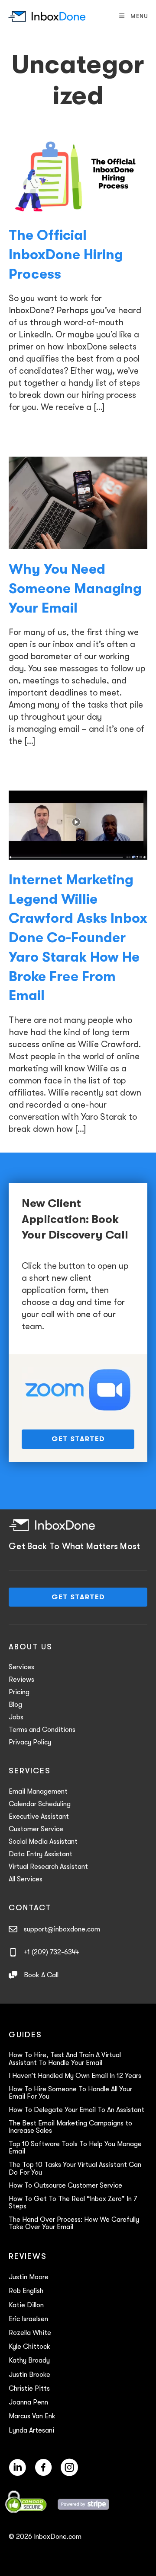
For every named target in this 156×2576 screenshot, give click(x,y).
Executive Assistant (39, 1817)
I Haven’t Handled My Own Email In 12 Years (75, 2076)
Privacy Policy (30, 1742)
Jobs (16, 1717)
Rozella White (30, 2333)
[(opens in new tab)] (78, 1389)
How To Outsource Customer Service (65, 2185)
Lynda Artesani (31, 2430)
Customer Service (36, 1829)
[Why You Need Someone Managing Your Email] (78, 502)
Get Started (78, 1439)
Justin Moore (29, 2277)
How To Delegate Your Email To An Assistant (76, 2110)
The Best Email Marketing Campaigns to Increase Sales (70, 2127)
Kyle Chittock (29, 2347)
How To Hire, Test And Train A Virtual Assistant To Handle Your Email (65, 2059)
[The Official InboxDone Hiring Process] (78, 176)
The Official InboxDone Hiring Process (66, 255)
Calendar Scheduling (40, 1804)
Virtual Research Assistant (48, 1867)
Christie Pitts (29, 2389)
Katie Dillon (26, 2305)
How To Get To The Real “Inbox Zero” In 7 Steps (73, 2203)
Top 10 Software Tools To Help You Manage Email (75, 2148)
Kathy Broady (29, 2360)
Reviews (21, 1680)
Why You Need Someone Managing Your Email (75, 589)
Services (21, 1667)
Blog (15, 1705)
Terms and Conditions (42, 1730)
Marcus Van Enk (32, 2416)
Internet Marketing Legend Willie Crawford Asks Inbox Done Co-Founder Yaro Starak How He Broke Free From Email (78, 938)
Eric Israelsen (28, 2319)
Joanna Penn (28, 2402)
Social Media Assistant (43, 1842)
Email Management (38, 1791)
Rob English (26, 2291)
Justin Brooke (29, 2375)
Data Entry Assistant (41, 1854)
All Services (26, 1879)
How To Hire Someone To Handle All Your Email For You (70, 2093)
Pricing (19, 1692)
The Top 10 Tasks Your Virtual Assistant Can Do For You (75, 2169)
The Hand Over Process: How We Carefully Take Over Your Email (74, 2223)
